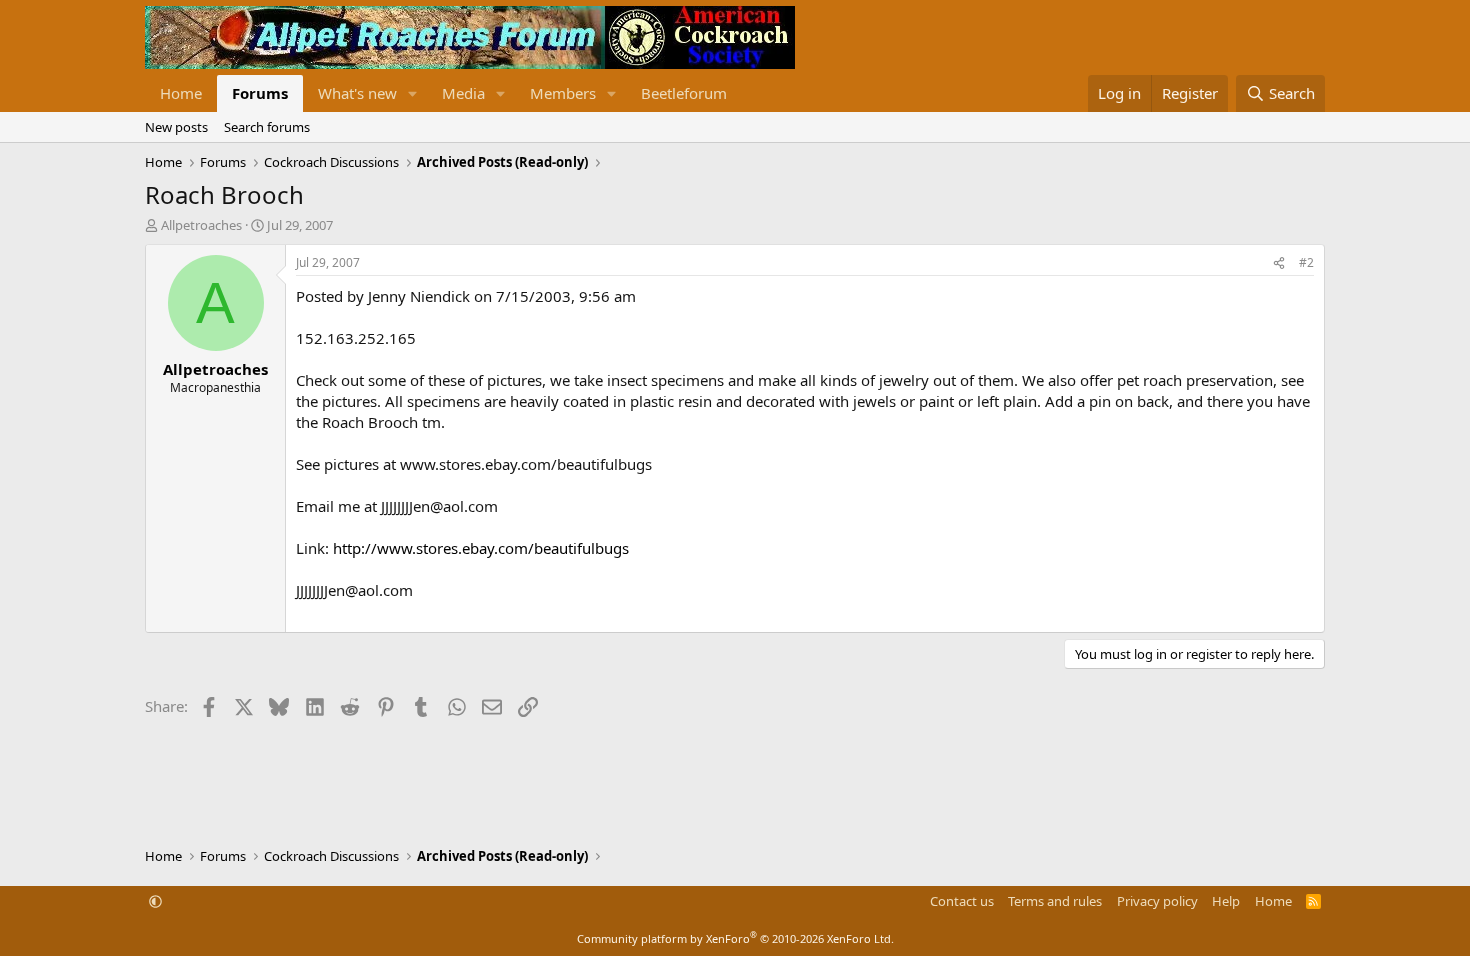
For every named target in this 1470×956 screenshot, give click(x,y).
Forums (260, 93)
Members (563, 93)
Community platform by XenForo (735, 938)
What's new (357, 93)
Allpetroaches (201, 225)
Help (1226, 901)
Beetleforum (684, 93)
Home (181, 93)
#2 (1306, 262)
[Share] (1279, 263)
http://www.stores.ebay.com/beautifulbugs (481, 548)
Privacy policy (1157, 901)
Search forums (267, 127)
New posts (176, 127)
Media (463, 93)
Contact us (962, 901)
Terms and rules (1055, 901)
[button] (413, 93)
